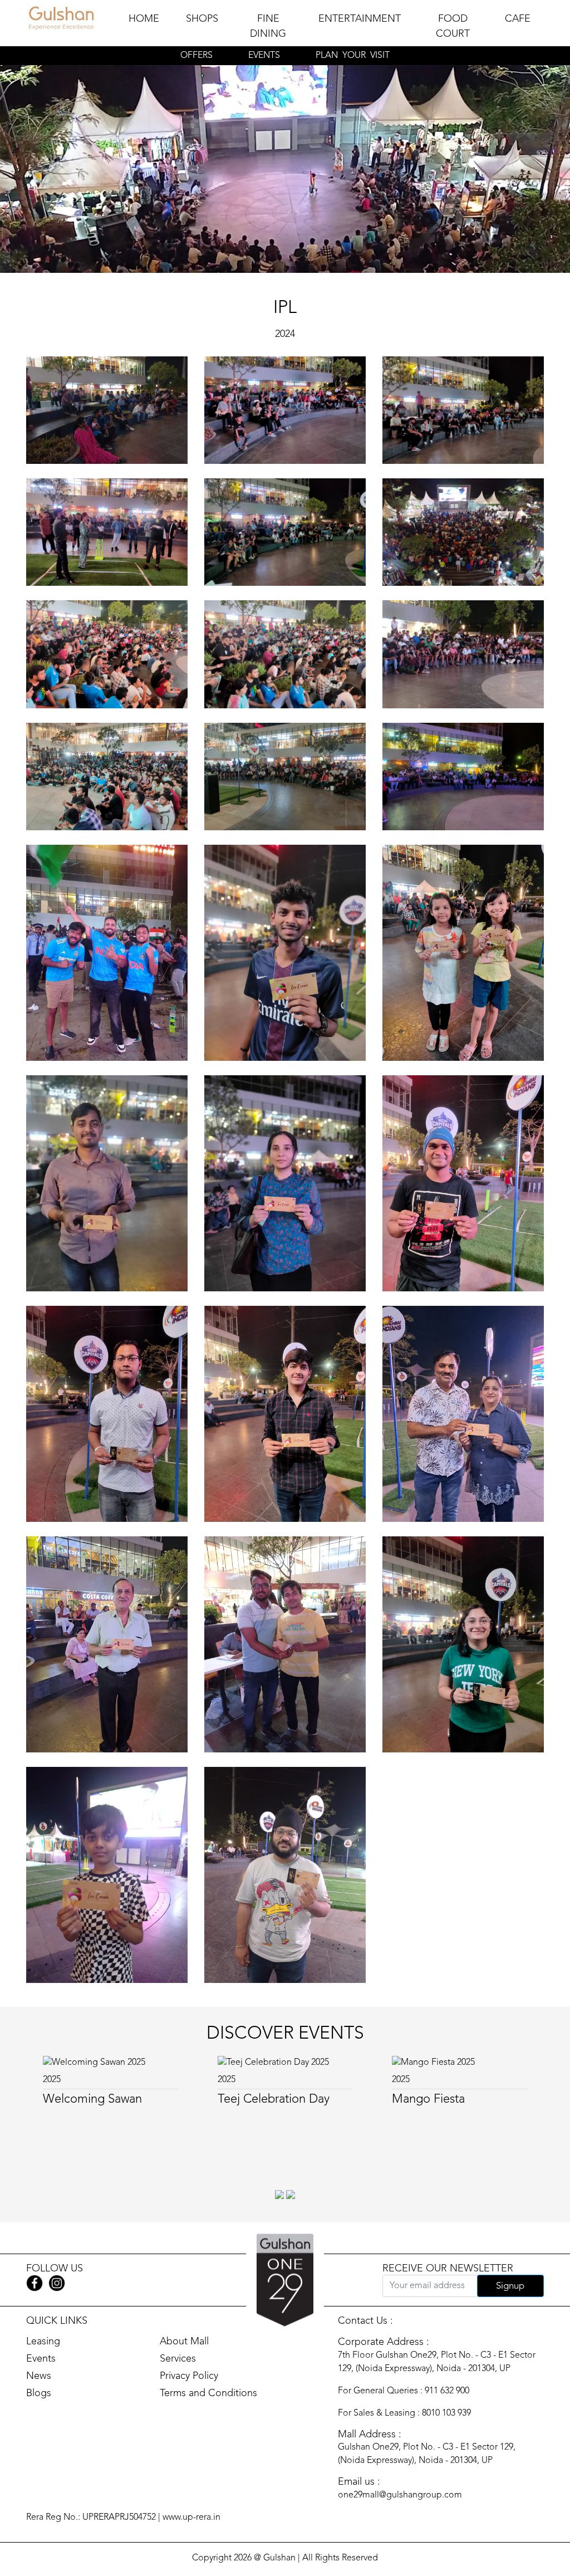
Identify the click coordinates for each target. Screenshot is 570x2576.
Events (41, 2359)
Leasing (43, 2342)
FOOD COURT (453, 26)
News (39, 2376)
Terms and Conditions (208, 2393)
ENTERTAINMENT (360, 19)
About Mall (184, 2342)
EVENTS (264, 56)
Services (178, 2359)
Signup (510, 2286)
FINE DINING (268, 26)
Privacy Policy (189, 2376)
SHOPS (202, 19)
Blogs (39, 2393)
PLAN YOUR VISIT (353, 56)
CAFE (518, 19)
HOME (144, 19)
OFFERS (196, 56)
